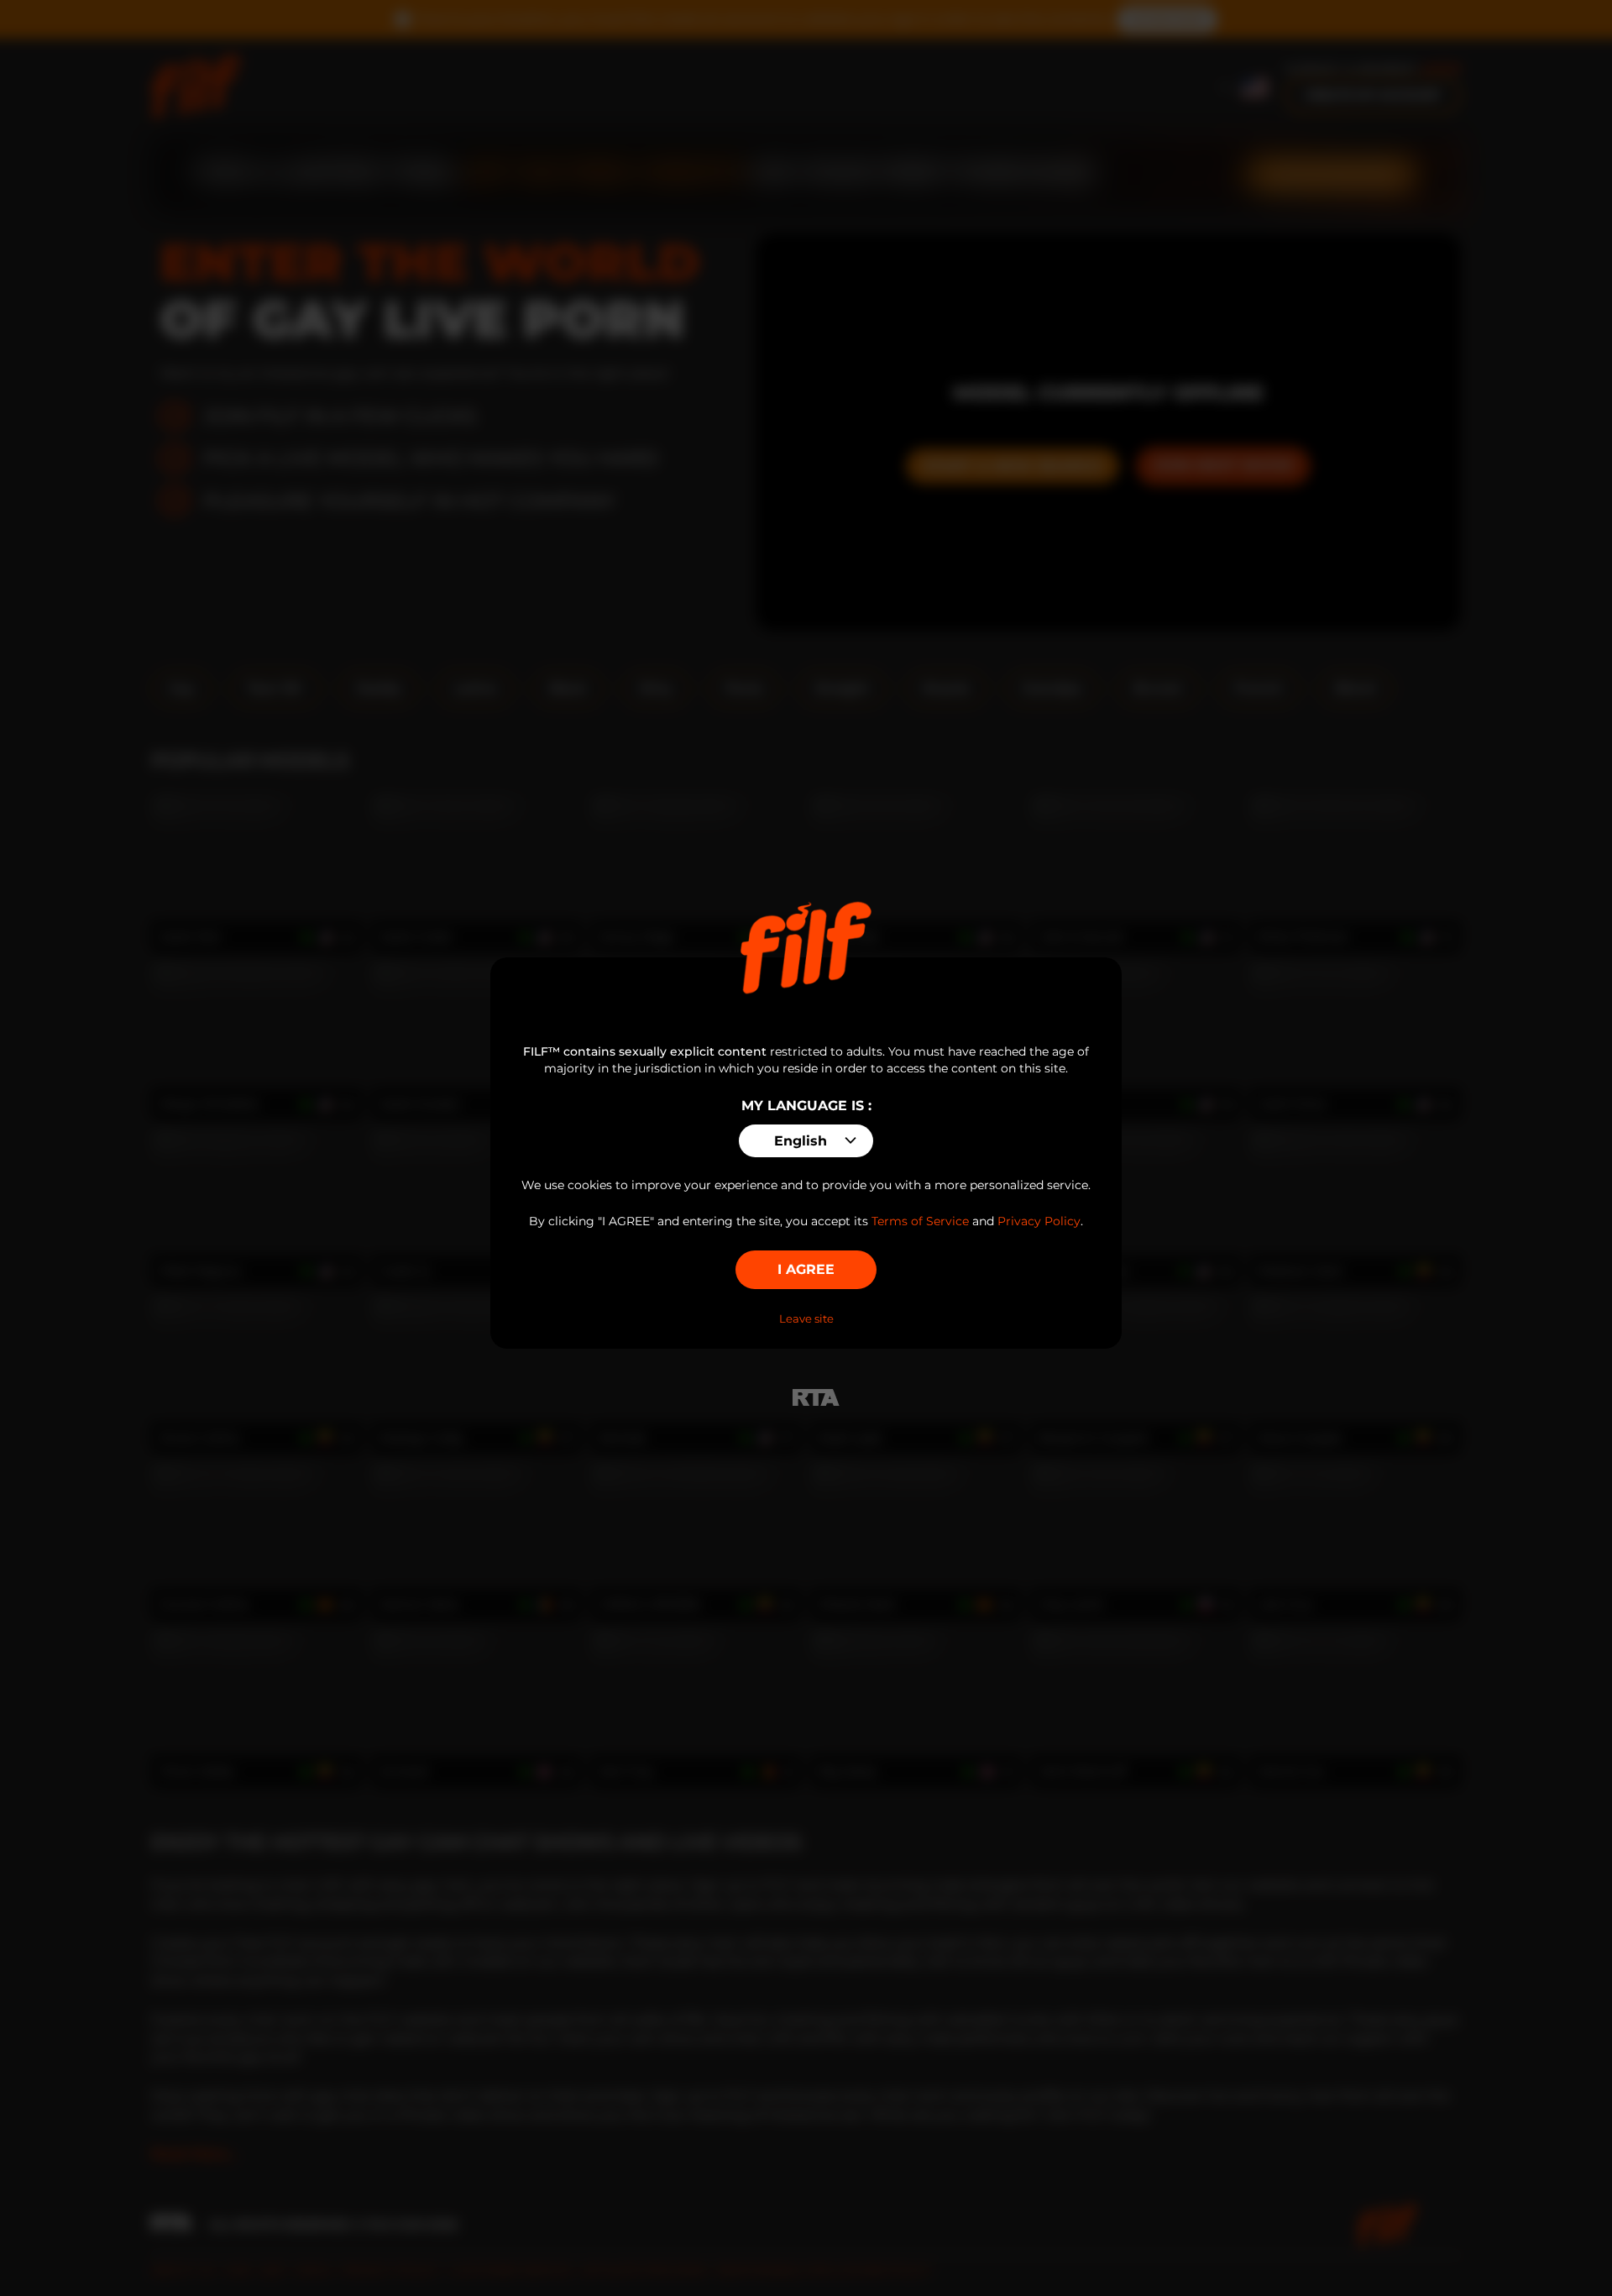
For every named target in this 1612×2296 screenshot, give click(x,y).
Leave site (806, 1318)
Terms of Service (920, 1221)
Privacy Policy (1039, 1221)
